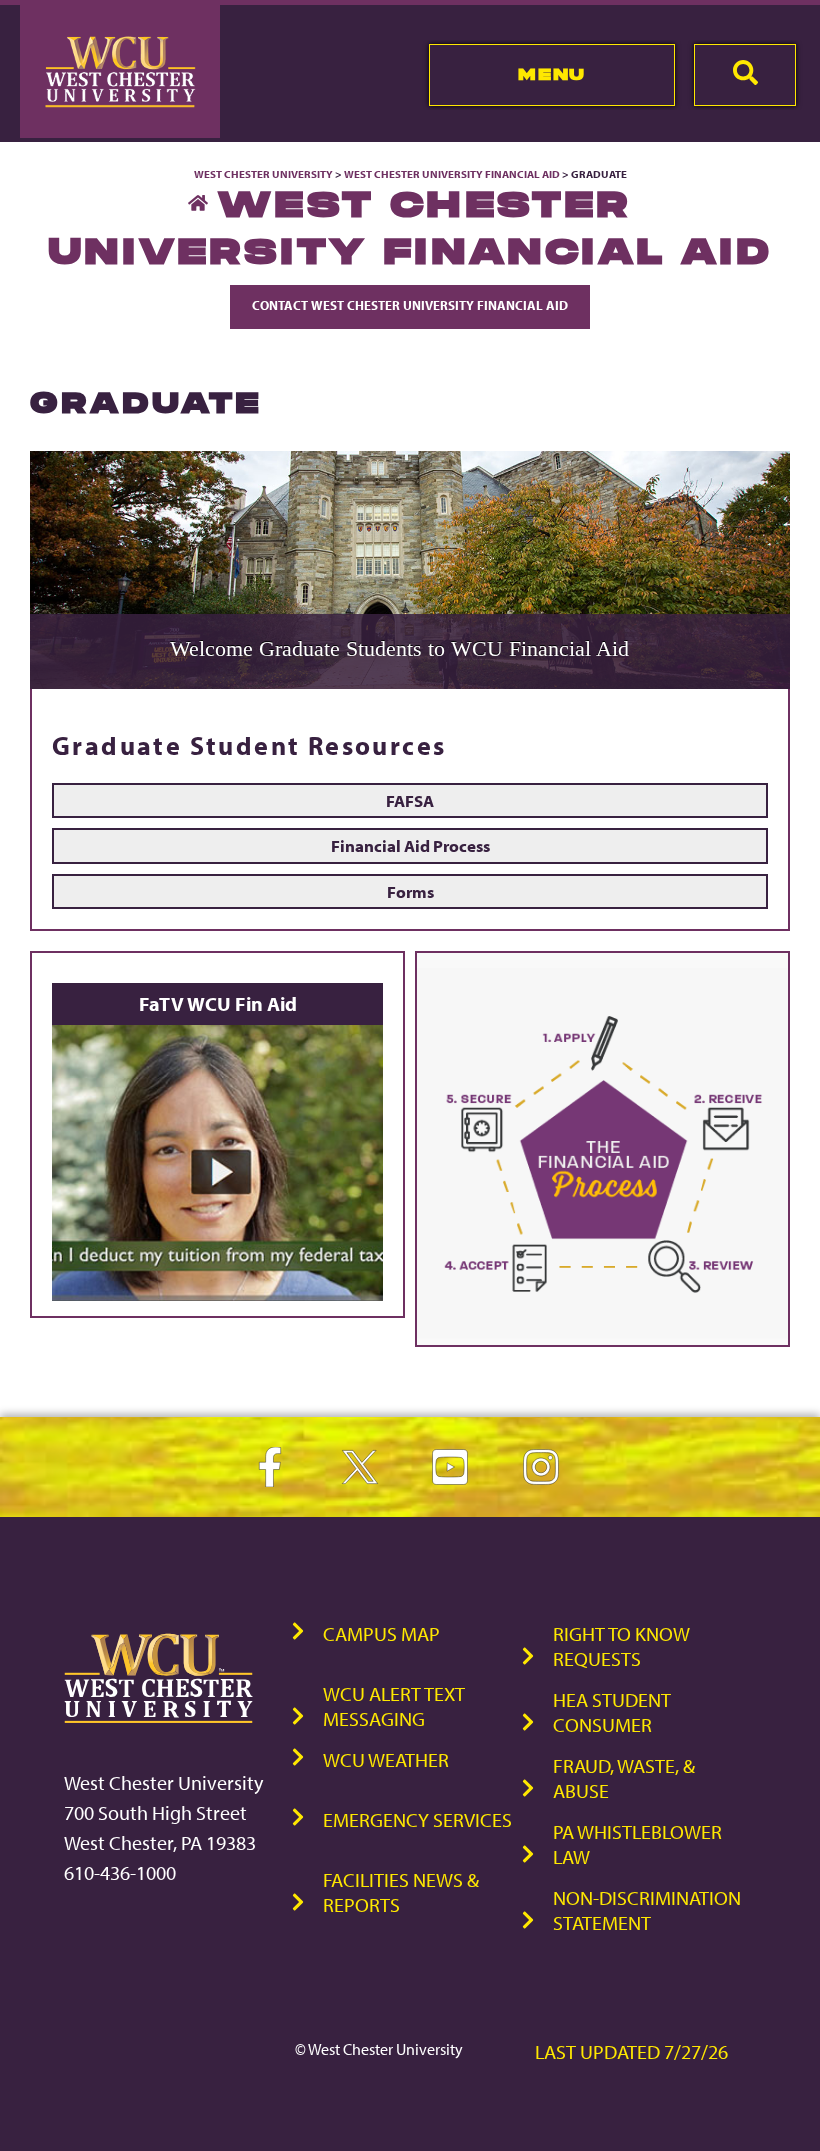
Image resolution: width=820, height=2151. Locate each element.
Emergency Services (417, 1819)
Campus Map (381, 1633)
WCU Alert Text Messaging (394, 1706)
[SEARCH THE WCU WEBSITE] (745, 75)
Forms (410, 891)
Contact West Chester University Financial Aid (410, 305)
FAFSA (410, 800)
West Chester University (263, 174)
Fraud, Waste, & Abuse (624, 1778)
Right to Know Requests (621, 1646)
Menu (551, 74)
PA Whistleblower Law (637, 1844)
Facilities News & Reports (401, 1892)
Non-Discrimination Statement (647, 1910)
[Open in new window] (602, 1333)
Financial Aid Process (410, 845)
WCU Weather (386, 1759)
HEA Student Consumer (612, 1712)
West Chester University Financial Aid (452, 174)
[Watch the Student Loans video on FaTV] (217, 1295)
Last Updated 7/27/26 (631, 2051)
